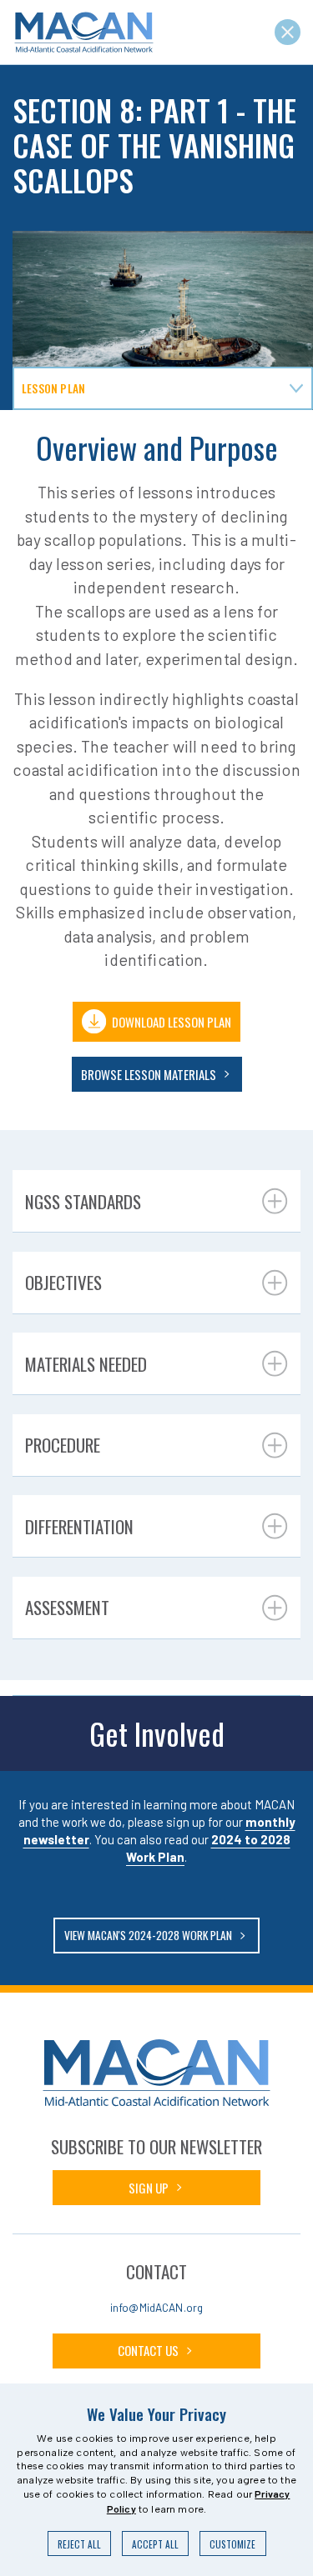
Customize (232, 2544)
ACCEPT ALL (155, 2544)
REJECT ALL (79, 2544)
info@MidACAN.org (156, 2307)
